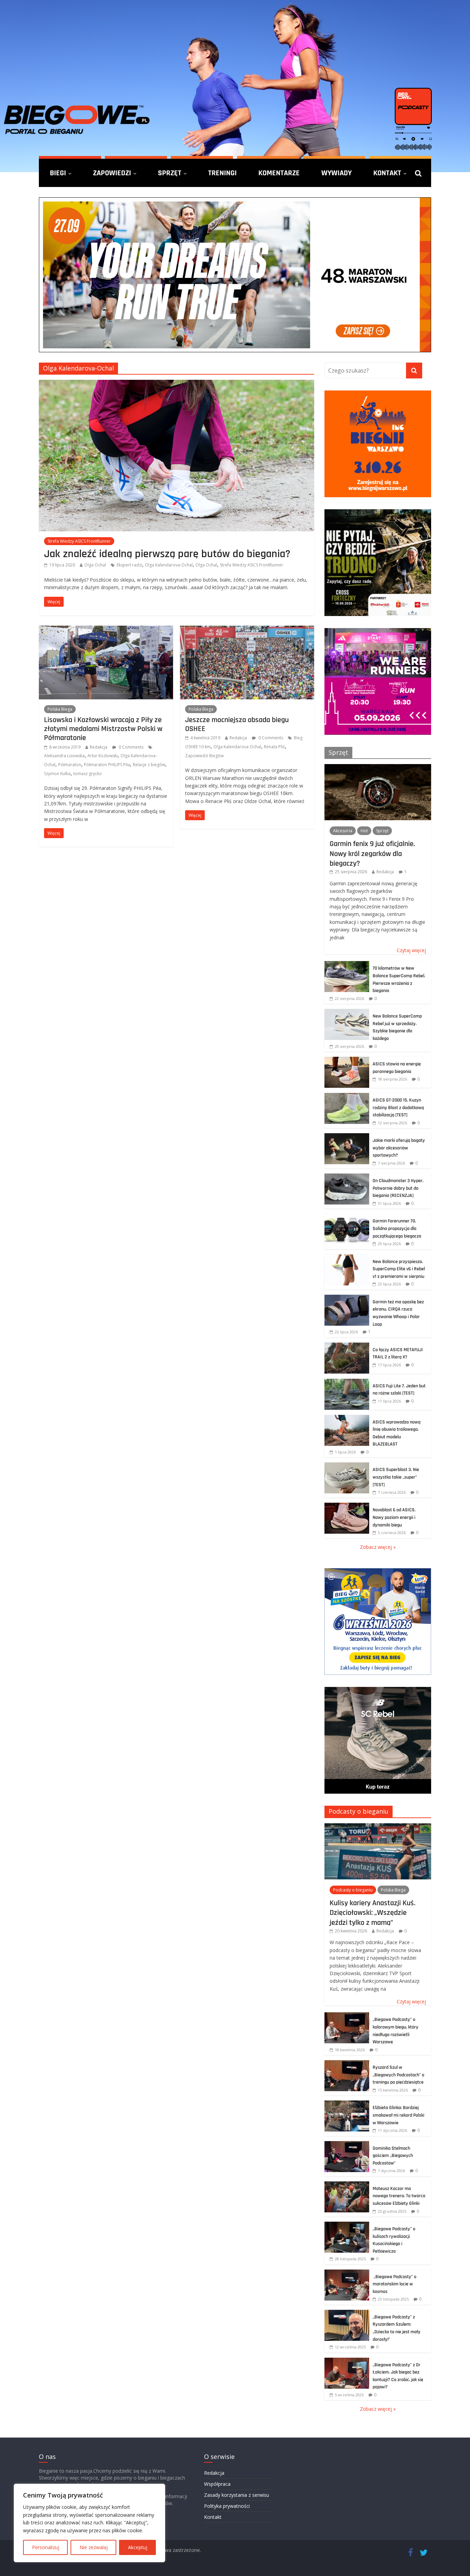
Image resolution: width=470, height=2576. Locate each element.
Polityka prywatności (227, 2506)
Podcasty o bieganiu (359, 1811)
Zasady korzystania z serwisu (237, 2495)
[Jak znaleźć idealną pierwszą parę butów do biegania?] (177, 384)
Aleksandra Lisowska (64, 756)
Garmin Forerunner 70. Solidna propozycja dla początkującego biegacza (397, 1228)
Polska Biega (60, 709)
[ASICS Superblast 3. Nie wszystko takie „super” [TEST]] (347, 1466)
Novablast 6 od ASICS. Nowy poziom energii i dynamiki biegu (394, 1517)
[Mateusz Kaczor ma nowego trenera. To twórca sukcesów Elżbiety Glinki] (347, 2185)
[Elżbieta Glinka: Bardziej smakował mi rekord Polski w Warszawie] (347, 2104)
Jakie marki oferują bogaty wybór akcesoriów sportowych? (399, 1148)
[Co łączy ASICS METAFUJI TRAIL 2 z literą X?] (347, 1346)
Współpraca (217, 2484)
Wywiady (337, 173)
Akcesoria (343, 831)
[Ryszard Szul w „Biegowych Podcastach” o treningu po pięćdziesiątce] (347, 2064)
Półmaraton (70, 765)
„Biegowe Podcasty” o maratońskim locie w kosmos (394, 2284)
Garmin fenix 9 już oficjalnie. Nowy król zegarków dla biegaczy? (372, 853)
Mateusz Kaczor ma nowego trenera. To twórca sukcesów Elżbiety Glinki (399, 2196)
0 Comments (131, 747)
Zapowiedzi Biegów (204, 756)
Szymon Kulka (57, 774)
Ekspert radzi (129, 565)
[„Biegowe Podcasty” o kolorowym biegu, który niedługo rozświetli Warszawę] (347, 2016)
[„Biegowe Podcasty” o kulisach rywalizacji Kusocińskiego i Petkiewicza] (347, 2225)
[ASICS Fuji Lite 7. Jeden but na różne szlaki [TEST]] (347, 1382)
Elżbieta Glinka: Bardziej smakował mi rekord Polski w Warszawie (398, 2115)
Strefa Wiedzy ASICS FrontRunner (79, 541)
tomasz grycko (88, 774)
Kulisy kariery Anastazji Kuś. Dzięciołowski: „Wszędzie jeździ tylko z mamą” (372, 1913)
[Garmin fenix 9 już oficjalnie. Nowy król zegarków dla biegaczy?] (378, 768)
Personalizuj (46, 2547)
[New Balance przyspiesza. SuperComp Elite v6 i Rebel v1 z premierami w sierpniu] (347, 1258)
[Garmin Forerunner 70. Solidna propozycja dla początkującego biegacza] (347, 1217)
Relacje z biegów (149, 765)
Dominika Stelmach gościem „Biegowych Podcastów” (393, 2156)
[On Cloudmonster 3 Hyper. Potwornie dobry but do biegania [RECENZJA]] (347, 1177)
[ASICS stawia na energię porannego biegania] (347, 1060)
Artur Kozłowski (103, 756)
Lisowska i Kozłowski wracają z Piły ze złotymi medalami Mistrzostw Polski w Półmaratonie (103, 729)
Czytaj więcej (411, 950)
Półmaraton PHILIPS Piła (107, 765)
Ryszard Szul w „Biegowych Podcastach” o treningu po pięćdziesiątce (398, 2075)
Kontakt (387, 173)
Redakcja (99, 747)
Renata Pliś (274, 747)
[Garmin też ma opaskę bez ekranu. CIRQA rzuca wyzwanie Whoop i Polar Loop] (347, 1298)
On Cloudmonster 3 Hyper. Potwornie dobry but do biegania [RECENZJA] (398, 1188)
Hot (364, 831)
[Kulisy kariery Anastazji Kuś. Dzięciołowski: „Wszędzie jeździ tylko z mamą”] (378, 1827)
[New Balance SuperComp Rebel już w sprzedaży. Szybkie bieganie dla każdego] (347, 1013)
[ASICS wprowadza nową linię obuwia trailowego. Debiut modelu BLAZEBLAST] (347, 1419)
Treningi (222, 173)
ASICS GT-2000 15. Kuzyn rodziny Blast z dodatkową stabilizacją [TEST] (398, 1108)
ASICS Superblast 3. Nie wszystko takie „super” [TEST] (396, 1477)
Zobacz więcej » (378, 1547)
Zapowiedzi (112, 173)
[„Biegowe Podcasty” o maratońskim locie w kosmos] (347, 2273)
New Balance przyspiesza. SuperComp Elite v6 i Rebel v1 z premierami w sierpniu (399, 1269)
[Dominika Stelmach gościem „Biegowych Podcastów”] (347, 2145)
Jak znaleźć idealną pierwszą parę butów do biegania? (167, 554)
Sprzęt (170, 173)
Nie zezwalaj (94, 2547)
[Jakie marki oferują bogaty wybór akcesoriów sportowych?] (347, 1137)
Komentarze (279, 173)
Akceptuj (138, 2547)
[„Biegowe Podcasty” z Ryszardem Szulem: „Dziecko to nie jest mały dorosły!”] (347, 2313)
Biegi (58, 173)
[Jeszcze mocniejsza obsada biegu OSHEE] (247, 630)
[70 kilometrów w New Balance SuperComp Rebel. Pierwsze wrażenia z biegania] (347, 965)
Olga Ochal (95, 565)
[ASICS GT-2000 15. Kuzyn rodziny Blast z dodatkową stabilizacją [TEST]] (347, 1097)
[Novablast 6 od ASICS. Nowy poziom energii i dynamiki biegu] (347, 1506)
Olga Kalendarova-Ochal (169, 565)
